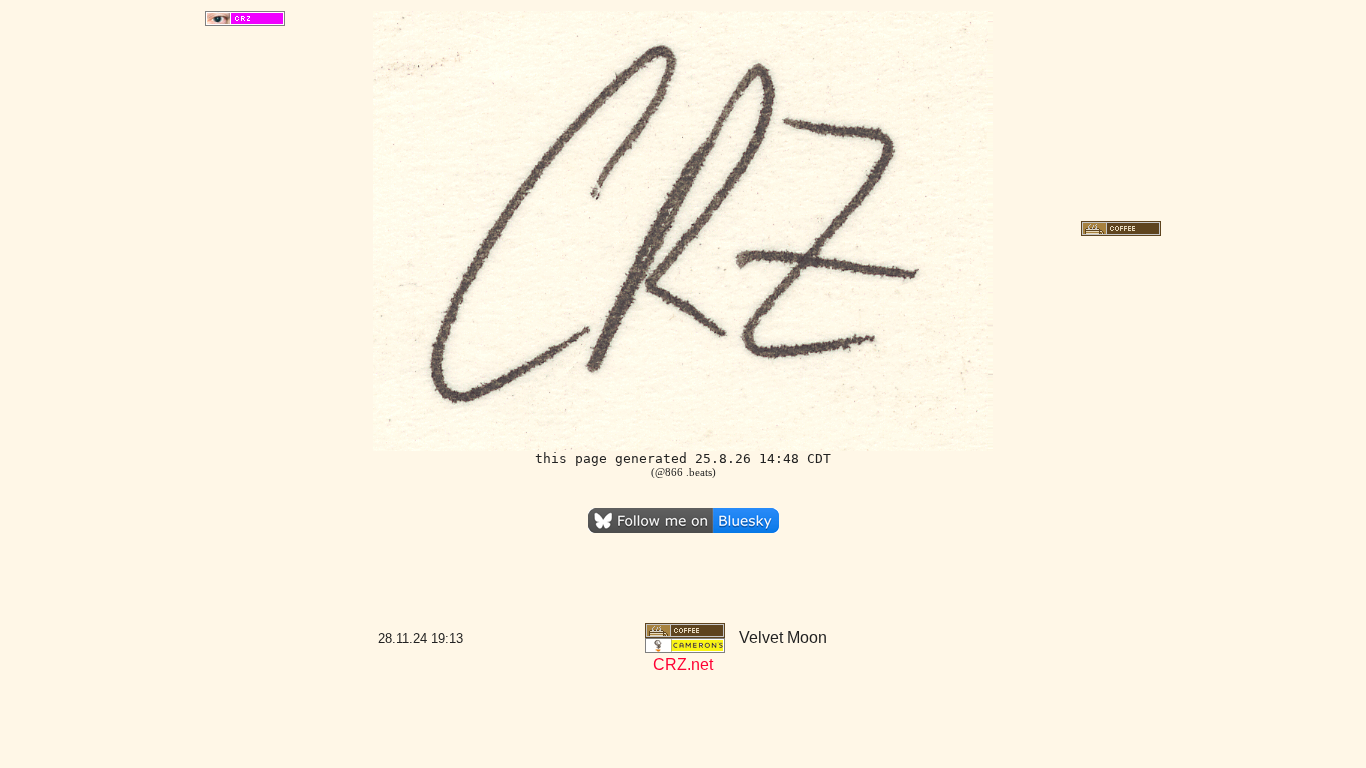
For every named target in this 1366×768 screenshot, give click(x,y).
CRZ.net (683, 664)
